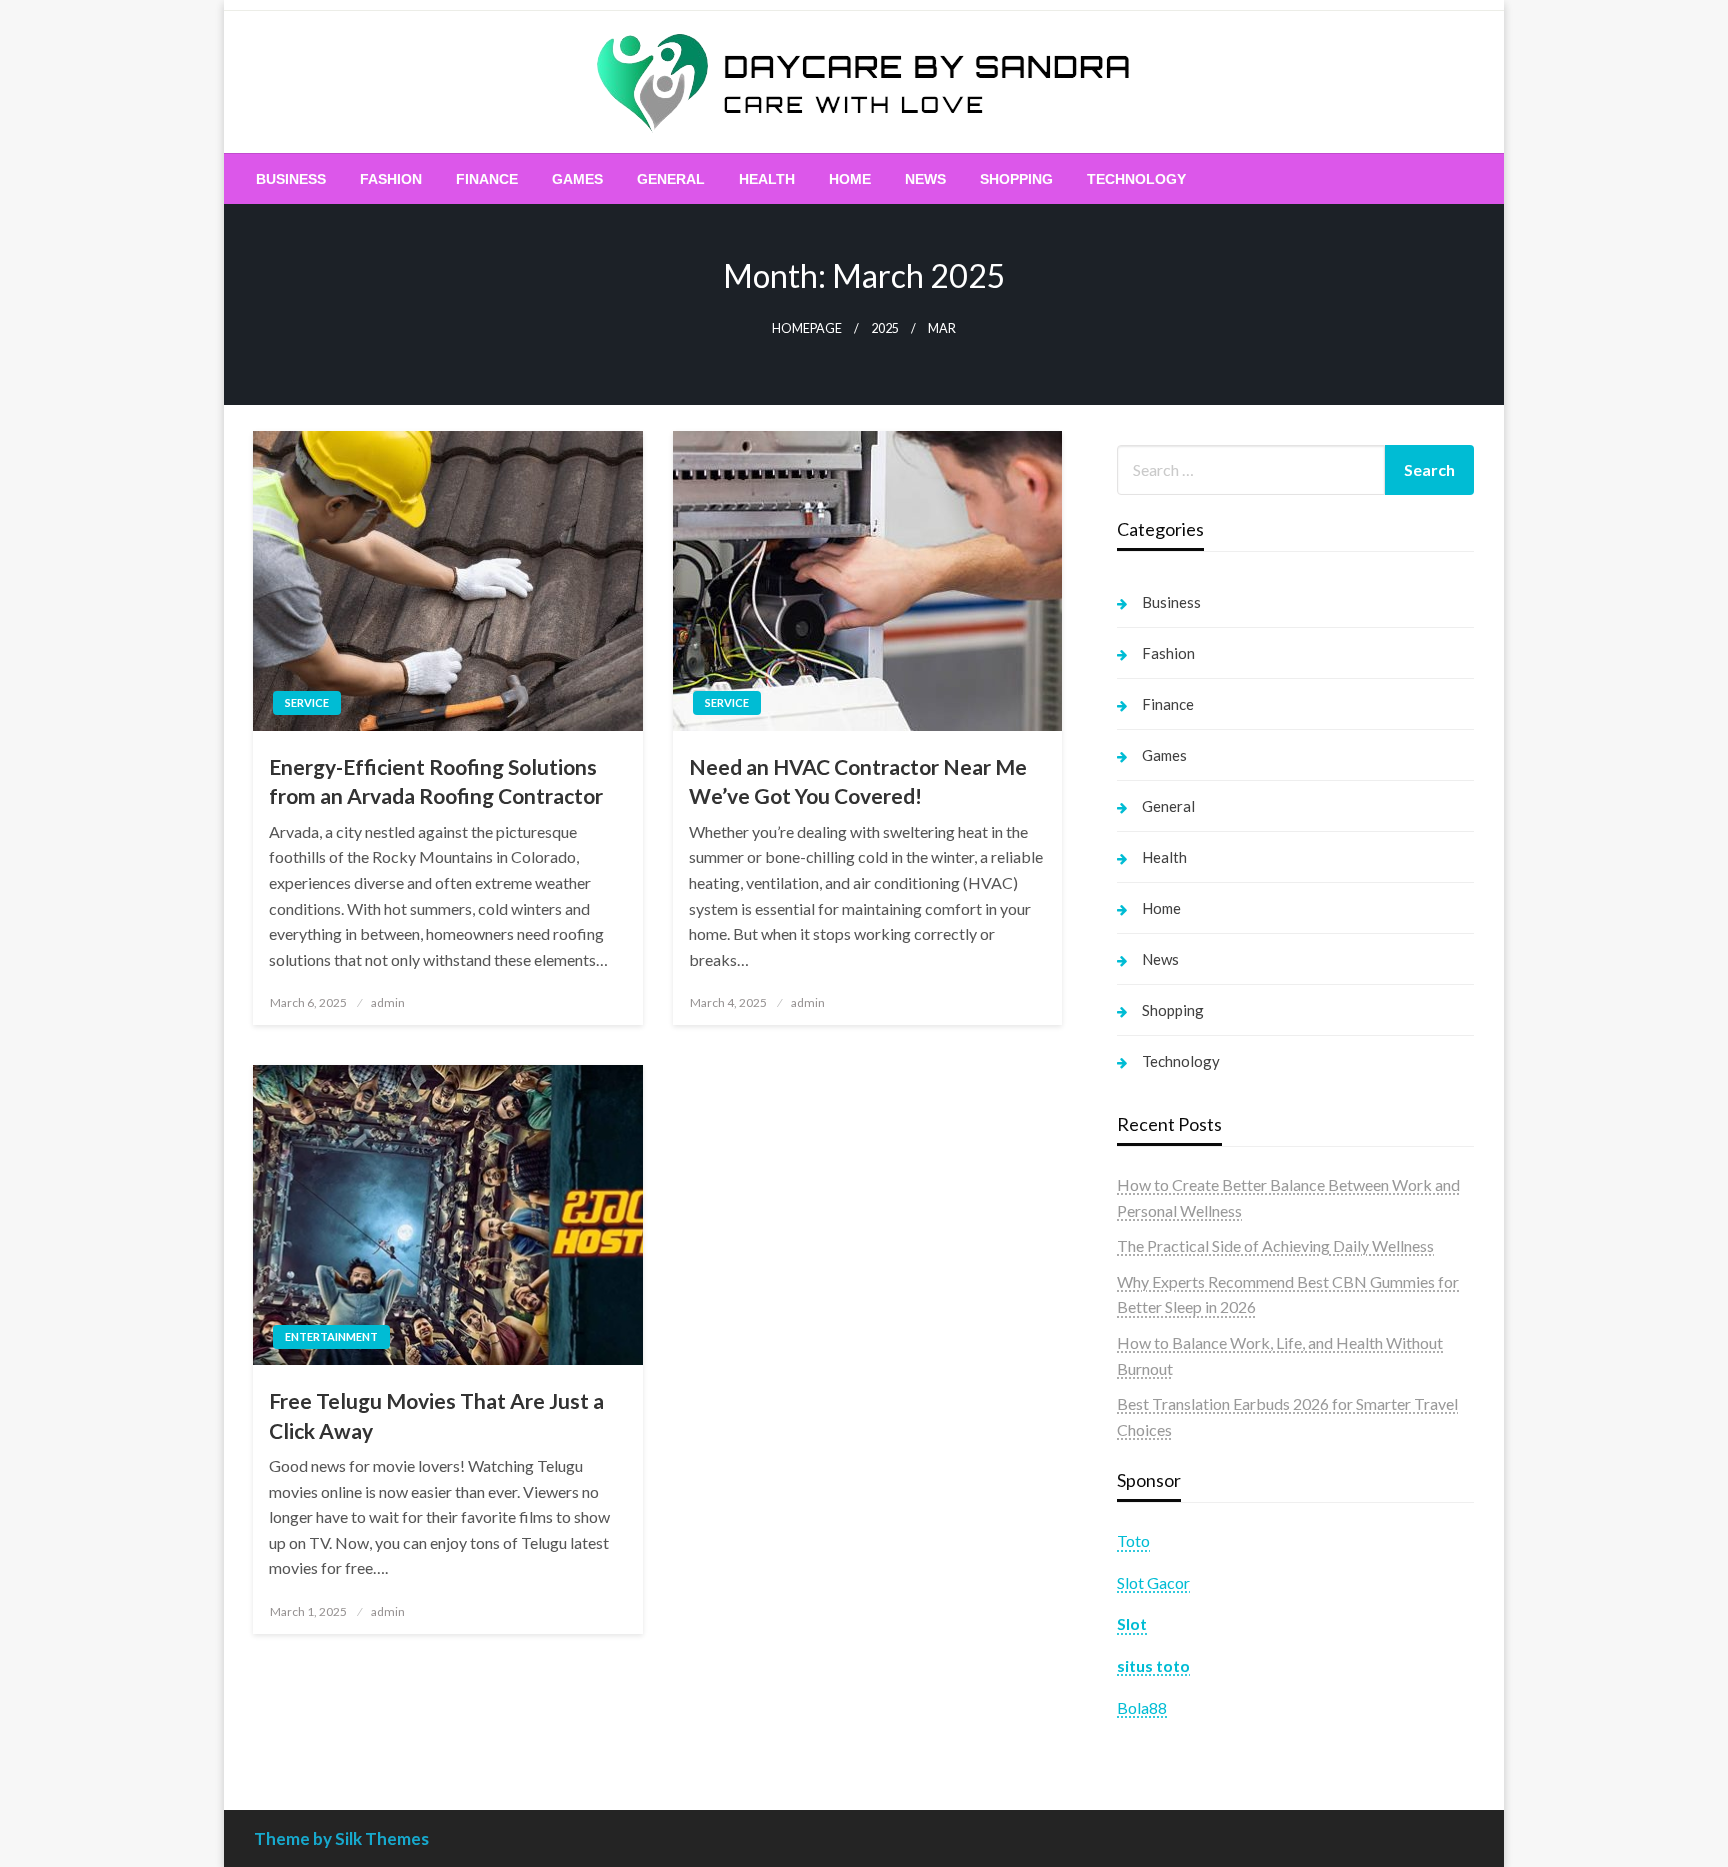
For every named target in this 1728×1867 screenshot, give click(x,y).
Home (850, 179)
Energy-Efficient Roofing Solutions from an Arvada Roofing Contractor (436, 781)
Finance (487, 179)
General (671, 179)
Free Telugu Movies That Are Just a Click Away (436, 1415)
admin (388, 1002)
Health (767, 179)
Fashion (391, 179)
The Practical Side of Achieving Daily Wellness (1275, 1245)
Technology (1136, 179)
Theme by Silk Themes (341, 1838)
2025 (885, 328)
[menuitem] (291, 179)
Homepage (807, 328)
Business (291, 179)
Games (577, 179)
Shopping (1016, 179)
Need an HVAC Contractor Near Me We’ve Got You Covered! (858, 781)
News (925, 179)
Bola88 (1142, 1707)
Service (307, 702)
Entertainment (331, 1336)
